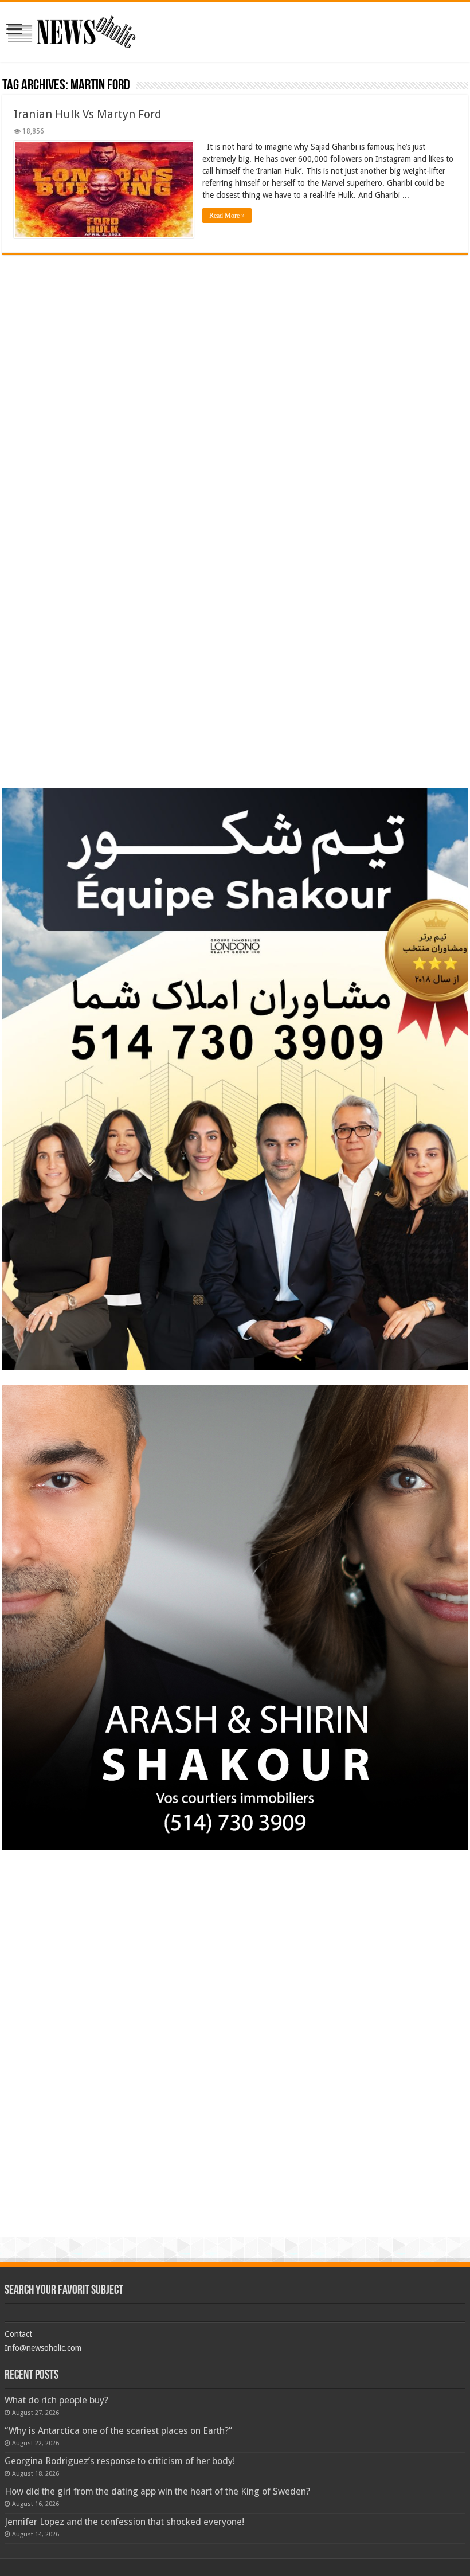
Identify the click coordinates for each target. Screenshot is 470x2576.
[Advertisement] (235, 335)
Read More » (227, 216)
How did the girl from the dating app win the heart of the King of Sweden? (157, 2491)
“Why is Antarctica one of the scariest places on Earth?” (118, 2431)
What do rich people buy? (56, 2400)
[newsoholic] (72, 30)
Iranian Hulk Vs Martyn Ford (88, 114)
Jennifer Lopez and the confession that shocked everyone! (124, 2522)
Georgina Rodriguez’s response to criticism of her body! (120, 2461)
